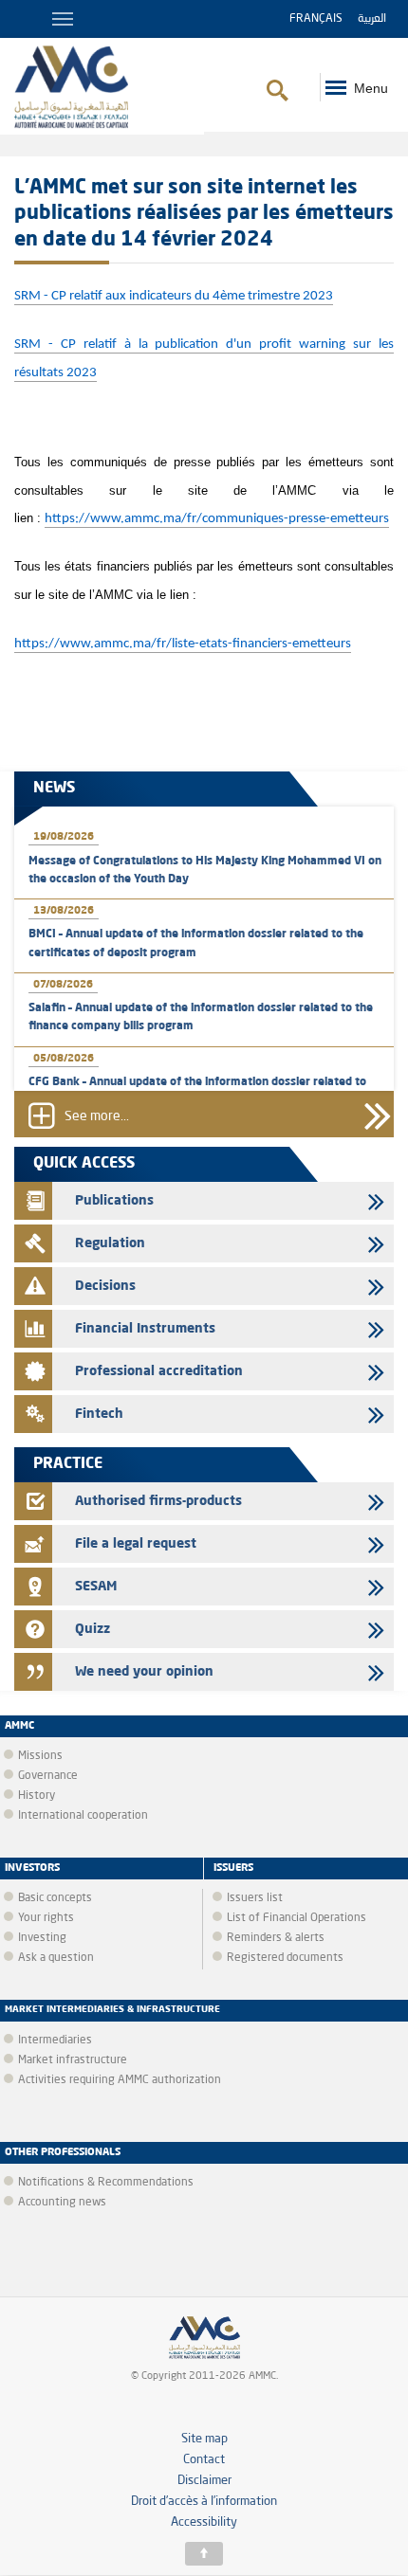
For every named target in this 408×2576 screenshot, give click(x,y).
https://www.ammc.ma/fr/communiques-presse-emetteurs (217, 519)
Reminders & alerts (276, 1938)
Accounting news (62, 2203)
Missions (40, 1756)
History (37, 1796)
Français (316, 19)
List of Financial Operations (297, 1918)
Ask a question (56, 1958)
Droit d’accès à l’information (204, 2502)
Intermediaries (55, 2041)
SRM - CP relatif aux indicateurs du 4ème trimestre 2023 (174, 296)
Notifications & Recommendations (106, 2183)
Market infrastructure (73, 2060)
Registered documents (285, 1958)
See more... (97, 1117)
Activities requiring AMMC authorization (120, 2080)
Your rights (46, 1918)
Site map (204, 2439)
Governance (48, 1776)
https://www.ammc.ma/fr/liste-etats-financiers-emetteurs (183, 644)
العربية (372, 19)
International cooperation (83, 1816)
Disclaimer (204, 2481)
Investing (42, 1938)
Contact (204, 2460)
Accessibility (204, 2522)
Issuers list (255, 1898)
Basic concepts (55, 1898)
